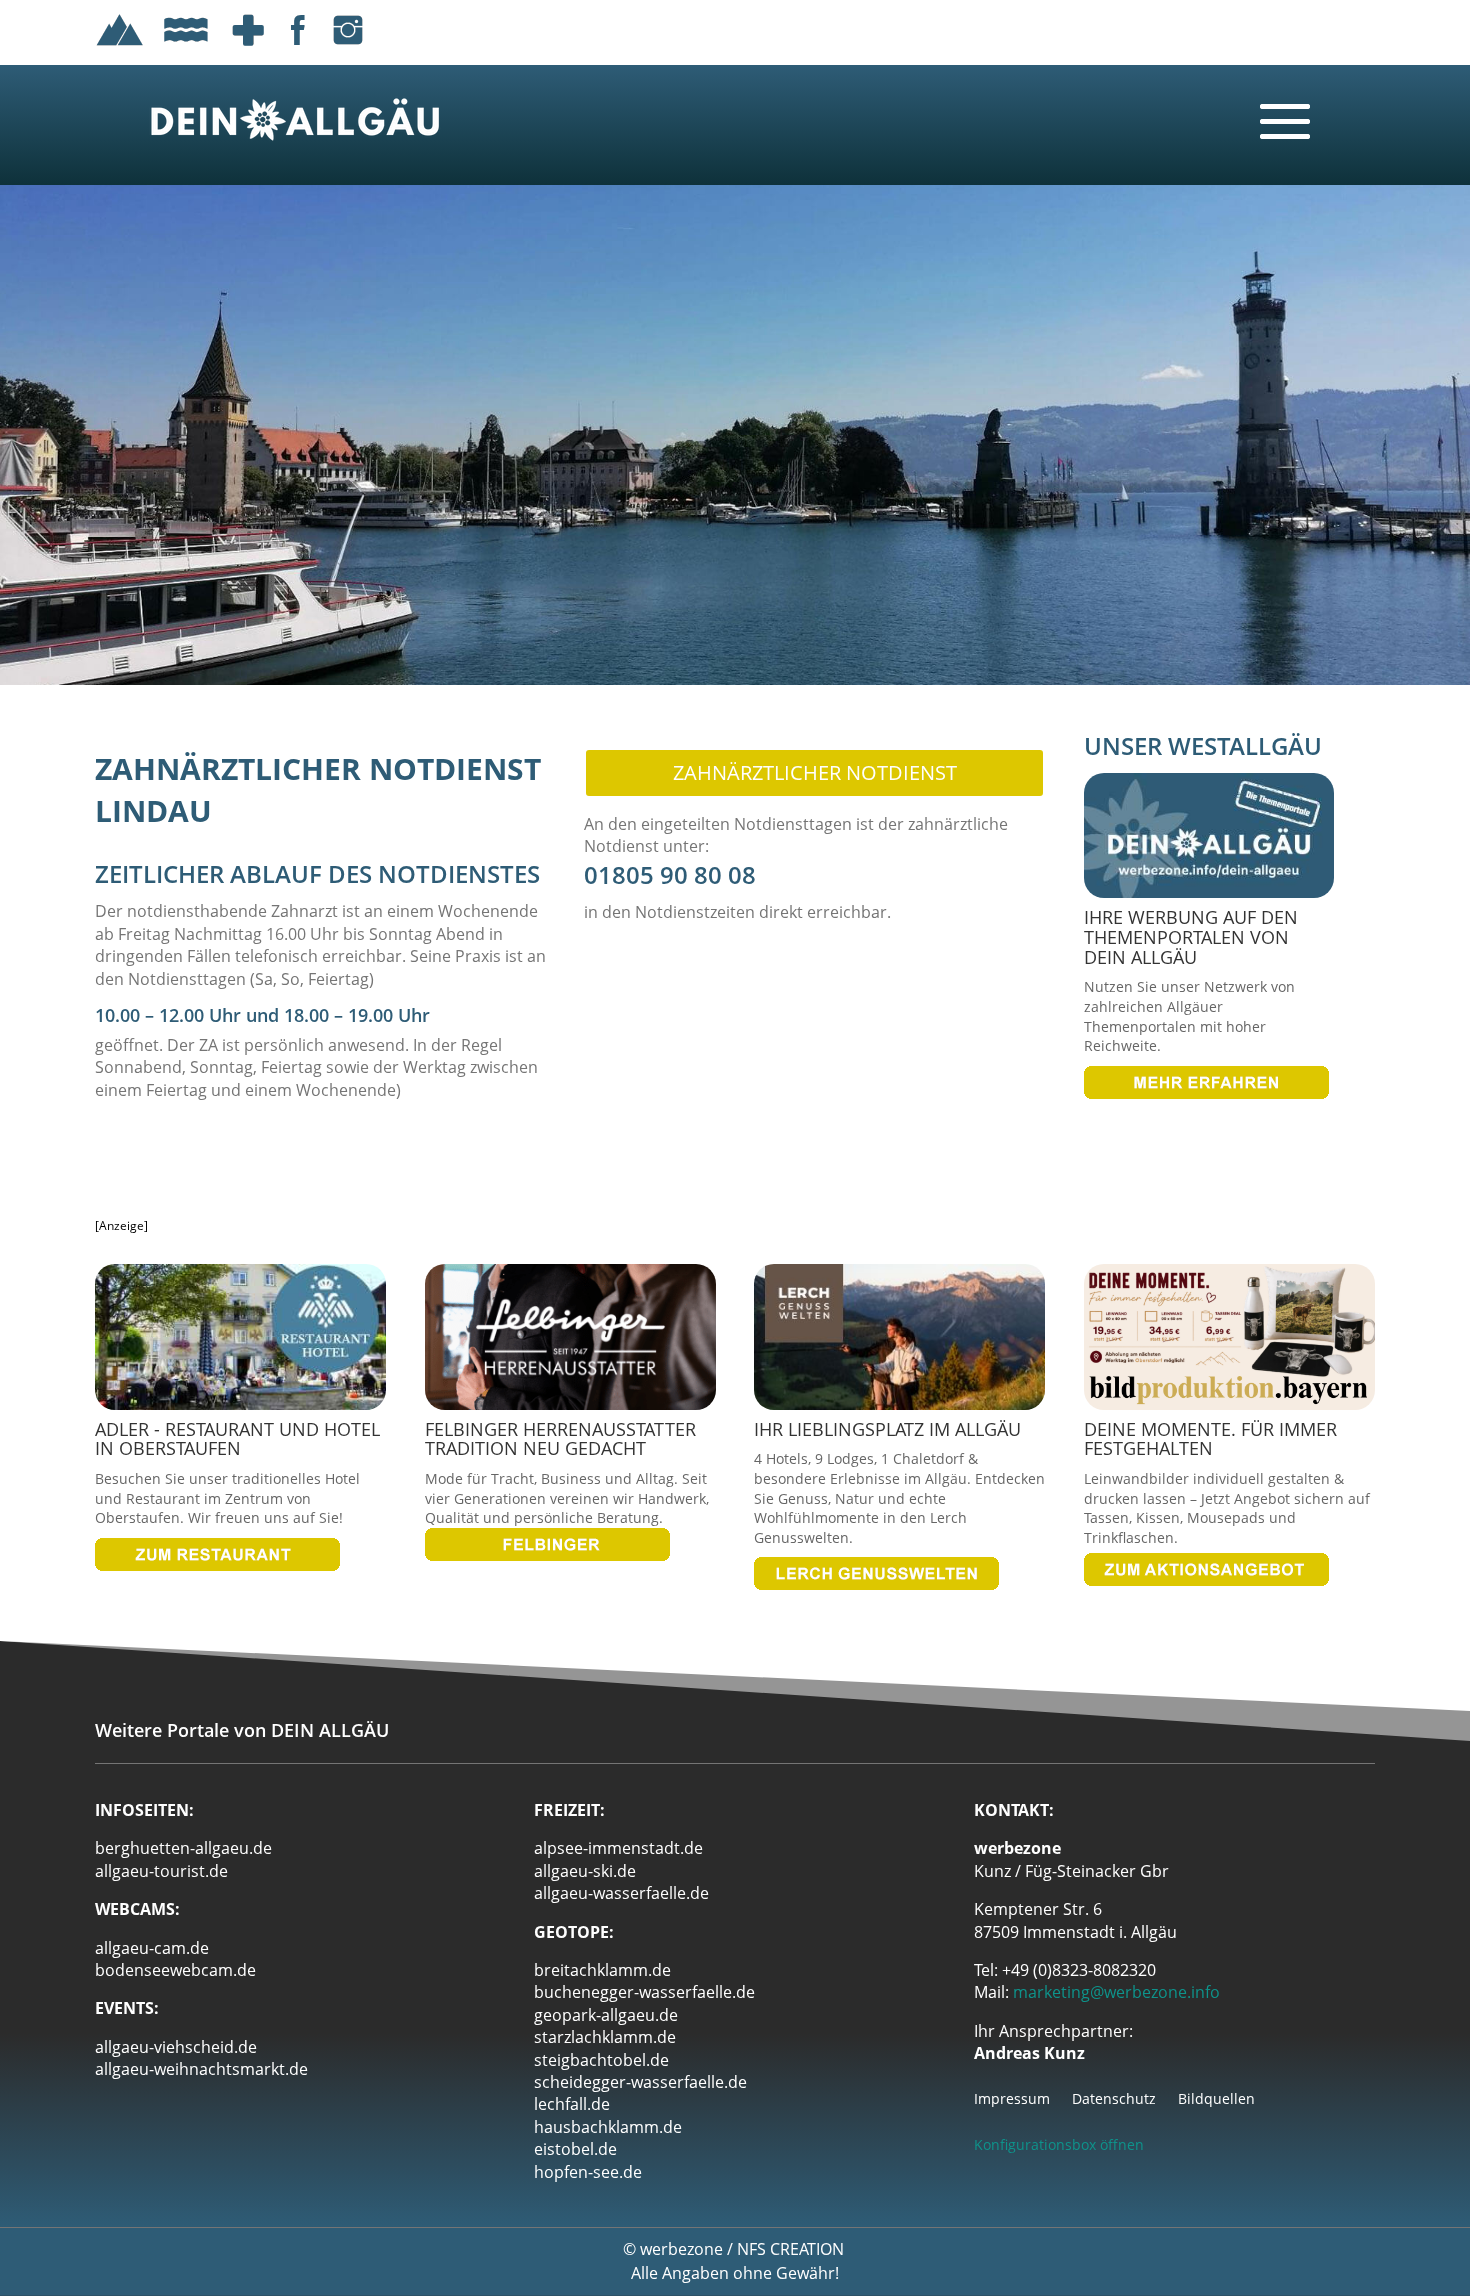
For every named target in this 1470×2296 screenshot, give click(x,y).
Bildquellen (1216, 2100)
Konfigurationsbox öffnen (1059, 2144)
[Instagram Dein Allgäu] (348, 49)
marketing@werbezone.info (1116, 1992)
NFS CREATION (792, 2249)
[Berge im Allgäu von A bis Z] (120, 49)
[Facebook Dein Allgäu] (298, 49)
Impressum (1012, 2100)
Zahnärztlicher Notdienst (815, 772)
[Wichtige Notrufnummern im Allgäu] (248, 49)
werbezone (681, 2249)
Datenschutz (1114, 2100)
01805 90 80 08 (670, 874)
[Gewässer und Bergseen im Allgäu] (186, 49)
